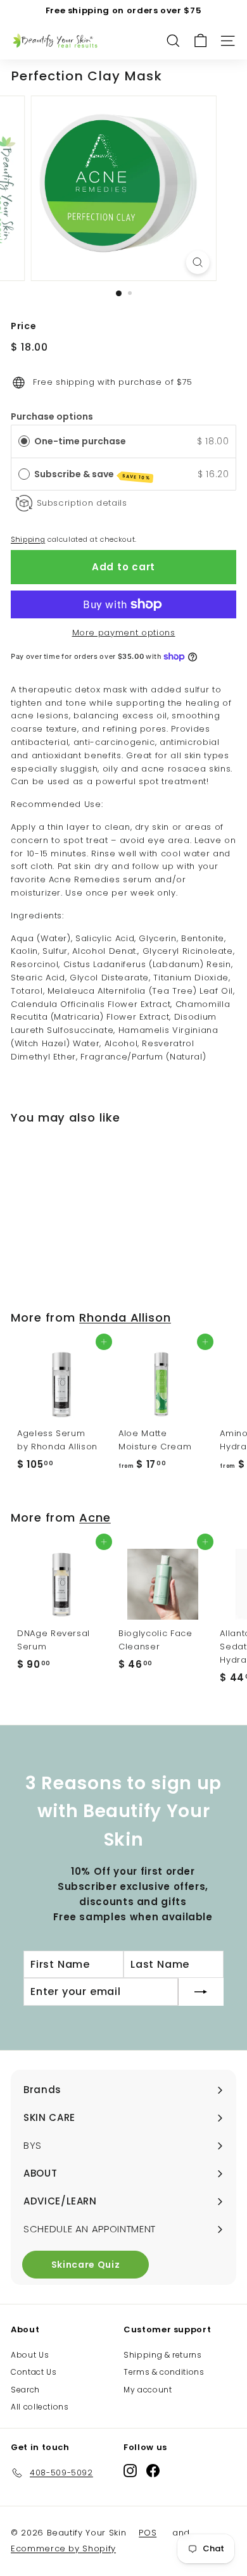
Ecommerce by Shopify (63, 2548)
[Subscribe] (201, 1992)
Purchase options (52, 416)
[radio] (24, 441)
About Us (30, 2355)
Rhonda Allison (125, 1317)
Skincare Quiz (85, 2265)
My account (148, 2390)
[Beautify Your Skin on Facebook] (153, 2471)
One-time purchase (80, 441)
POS (148, 2533)
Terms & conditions (164, 2372)
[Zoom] (197, 262)
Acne (95, 1517)
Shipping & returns (163, 2355)
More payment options (124, 633)
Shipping (28, 539)
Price (23, 326)
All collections (40, 2407)
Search (25, 2390)
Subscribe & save (93, 474)
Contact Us (34, 2372)
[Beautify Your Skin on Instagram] (130, 2471)
